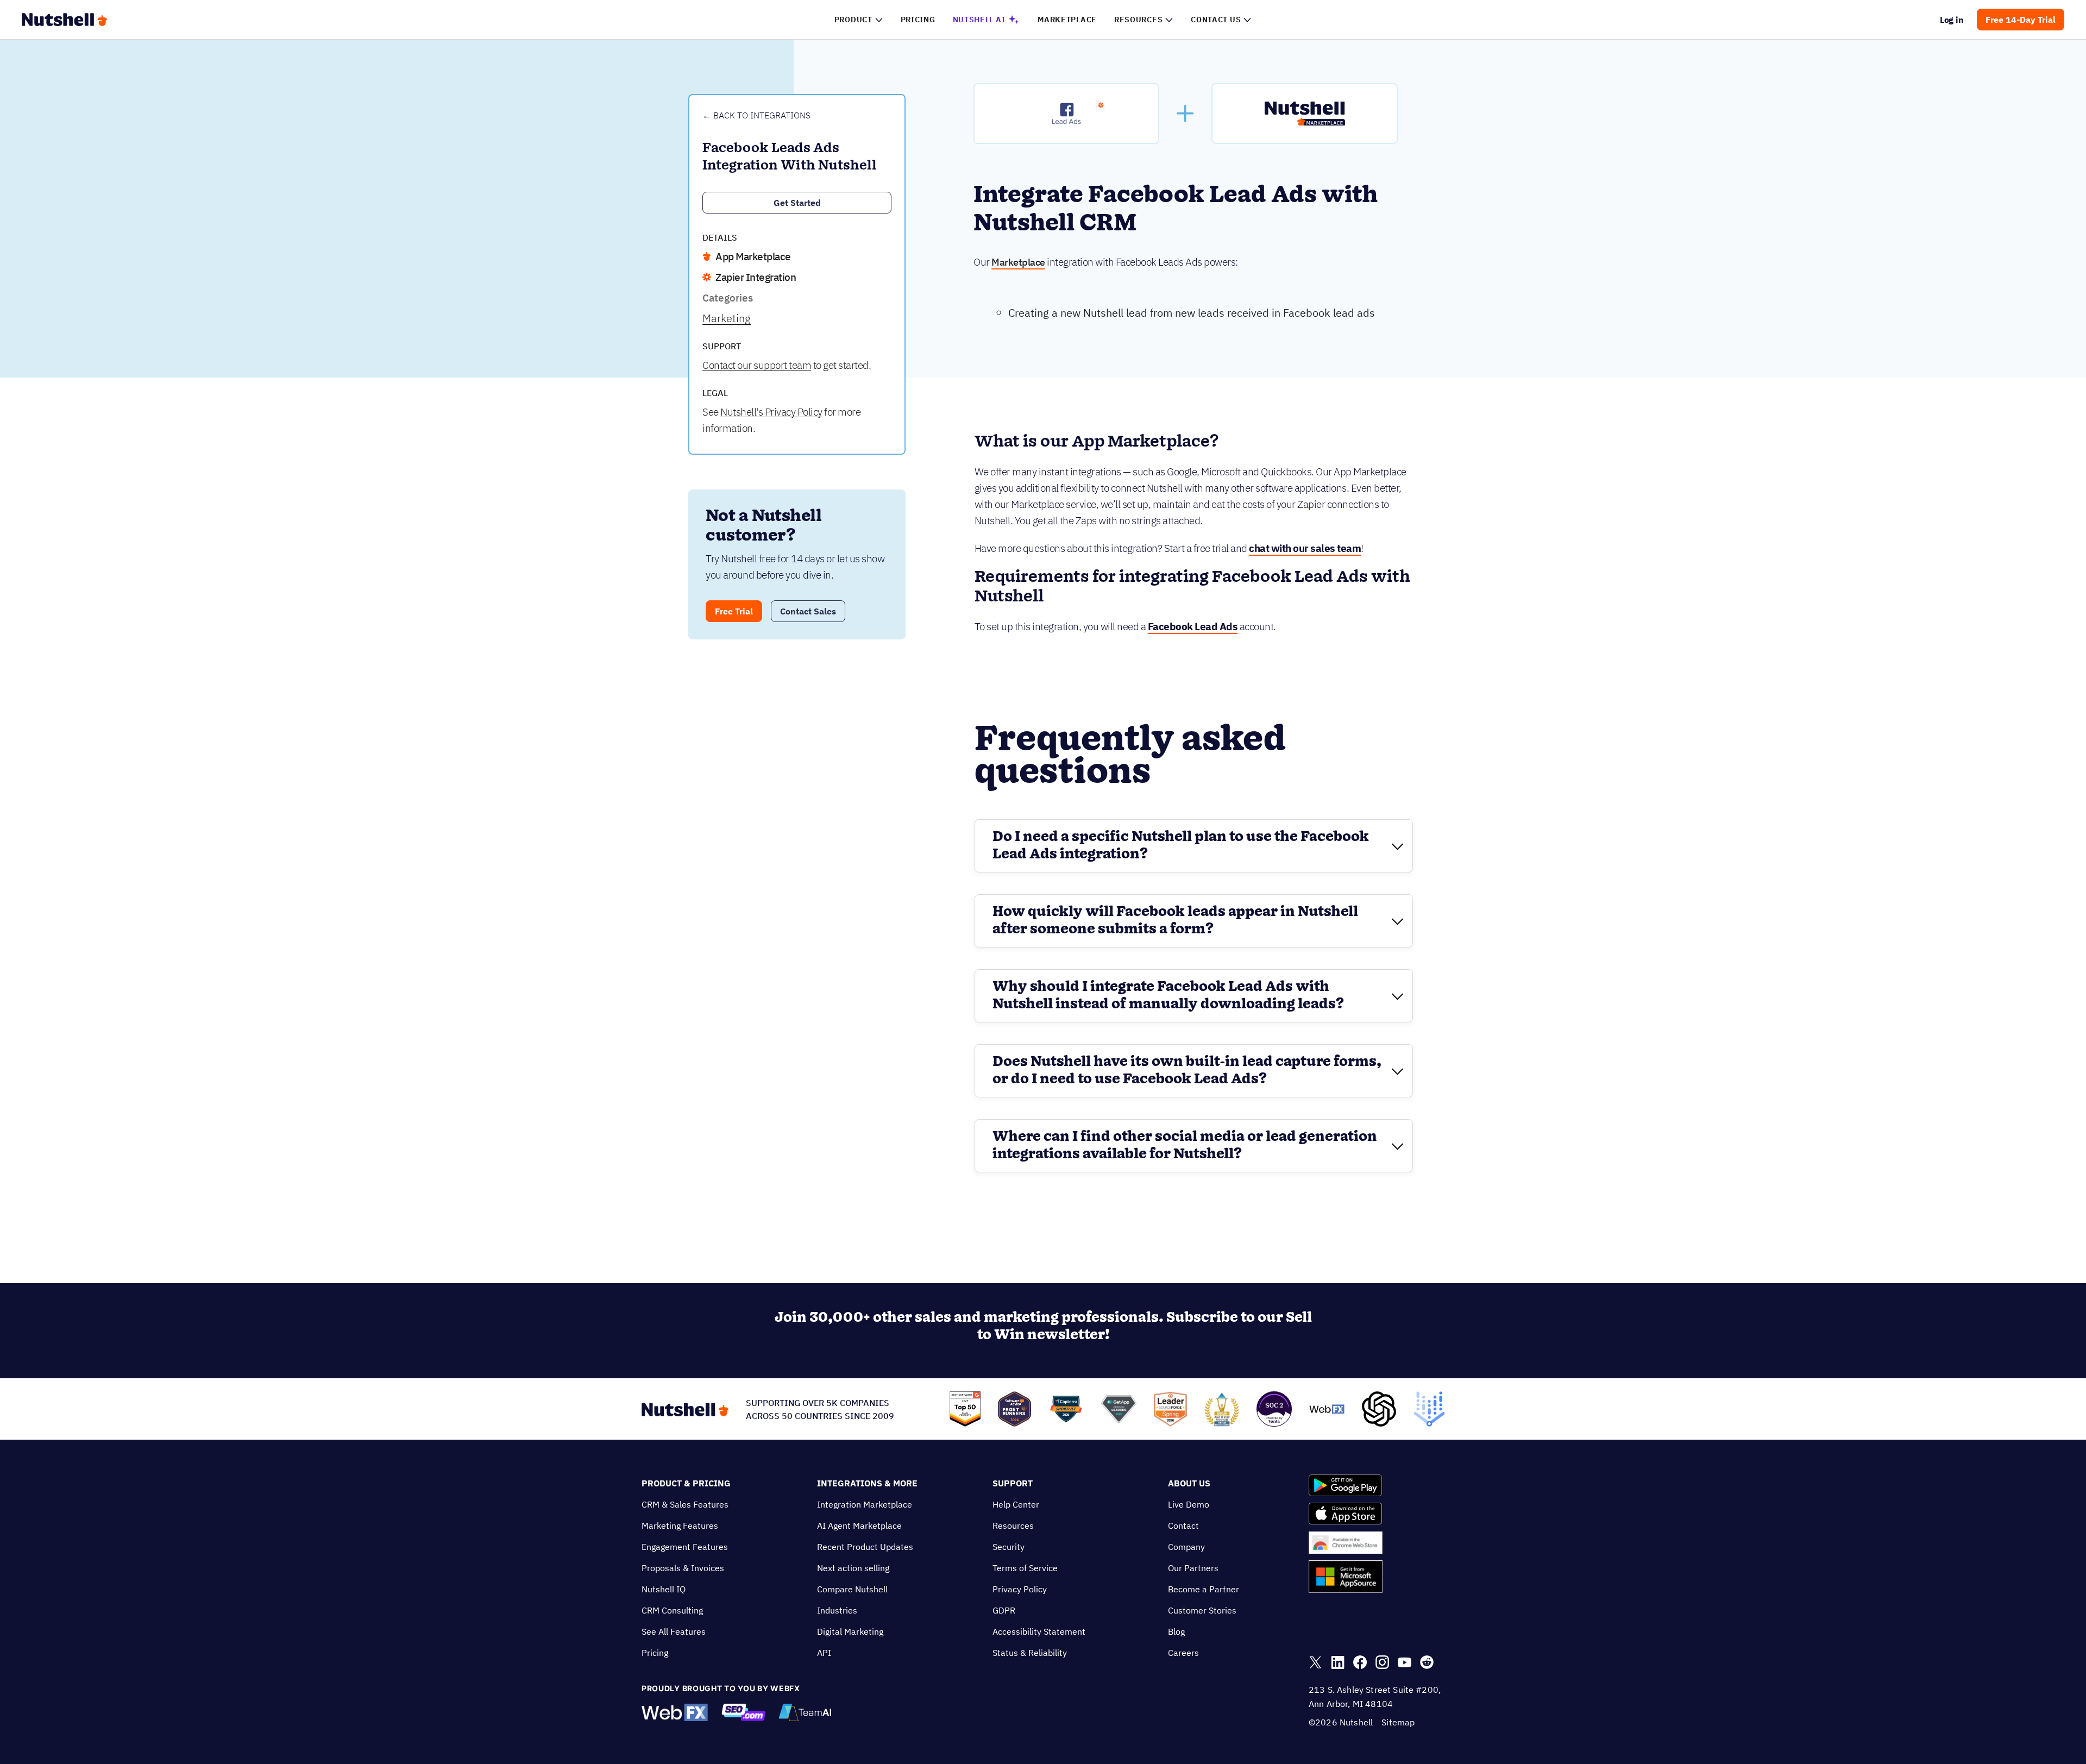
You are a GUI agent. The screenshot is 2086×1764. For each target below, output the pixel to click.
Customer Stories (1202, 1610)
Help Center (1016, 1504)
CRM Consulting (672, 1610)
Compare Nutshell (852, 1589)
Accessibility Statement (1039, 1631)
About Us (1189, 1483)
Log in (1952, 20)
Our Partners (1193, 1568)
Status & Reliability (1030, 1653)
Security (1009, 1547)
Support (1013, 1483)
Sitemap (1398, 1722)
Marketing (727, 318)
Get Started (797, 203)
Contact (1183, 1526)
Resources (1013, 1526)
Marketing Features (680, 1526)
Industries (837, 1610)
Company (1186, 1547)
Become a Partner (1204, 1589)
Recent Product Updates (865, 1547)
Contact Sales (808, 611)
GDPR (1004, 1610)
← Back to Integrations (756, 115)
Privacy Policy (1020, 1589)
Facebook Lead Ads (1193, 626)
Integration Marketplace (865, 1504)
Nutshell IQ (664, 1589)
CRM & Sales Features (685, 1504)
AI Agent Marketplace (859, 1526)
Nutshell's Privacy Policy (771, 412)
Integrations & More (867, 1483)
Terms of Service (1025, 1568)
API (824, 1653)
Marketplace (1018, 262)
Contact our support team (757, 365)
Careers (1183, 1653)
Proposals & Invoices (683, 1568)
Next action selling (853, 1568)
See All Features (674, 1631)
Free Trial (734, 611)
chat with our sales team (1305, 548)
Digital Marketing (850, 1631)
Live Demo (1189, 1504)
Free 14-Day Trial (2021, 20)
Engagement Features (685, 1547)
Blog (1176, 1631)
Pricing (655, 1653)
